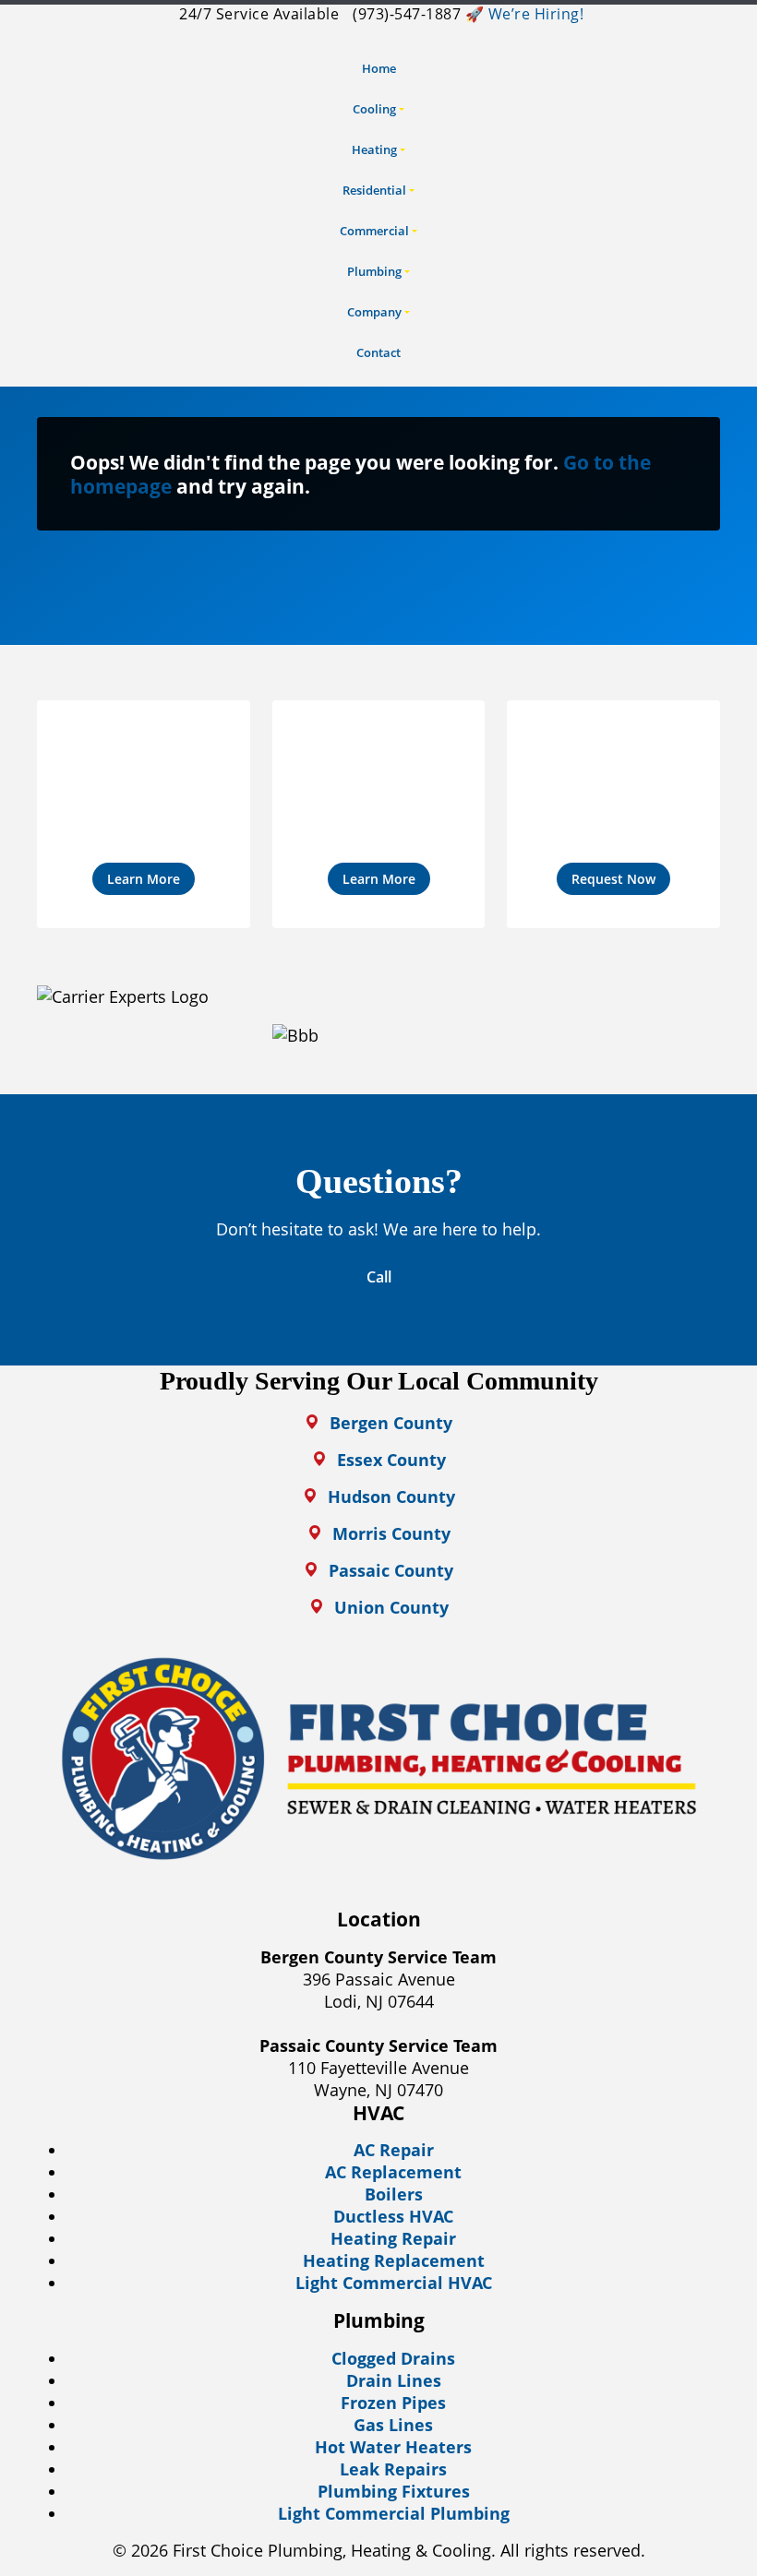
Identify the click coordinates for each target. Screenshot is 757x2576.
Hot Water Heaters (393, 2447)
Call (379, 1277)
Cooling (374, 109)
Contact (378, 352)
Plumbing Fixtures (394, 2491)
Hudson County (391, 1497)
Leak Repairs (393, 2469)
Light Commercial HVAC (394, 2283)
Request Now (613, 879)
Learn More (144, 879)
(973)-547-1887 (405, 14)
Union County (391, 1607)
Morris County (391, 1533)
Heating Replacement (394, 2260)
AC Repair (394, 2150)
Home (379, 68)
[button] (144, 814)
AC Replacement (393, 2172)
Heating (374, 149)
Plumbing (374, 271)
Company (374, 312)
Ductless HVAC (393, 2216)
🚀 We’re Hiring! (525, 14)
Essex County (391, 1460)
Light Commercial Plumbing (394, 2513)
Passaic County (391, 1570)
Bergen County (391, 1423)
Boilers (394, 2194)
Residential (374, 190)
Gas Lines (393, 2425)
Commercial (374, 231)
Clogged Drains (393, 2358)
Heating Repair (393, 2238)
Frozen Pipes (393, 2403)
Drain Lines (394, 2380)
